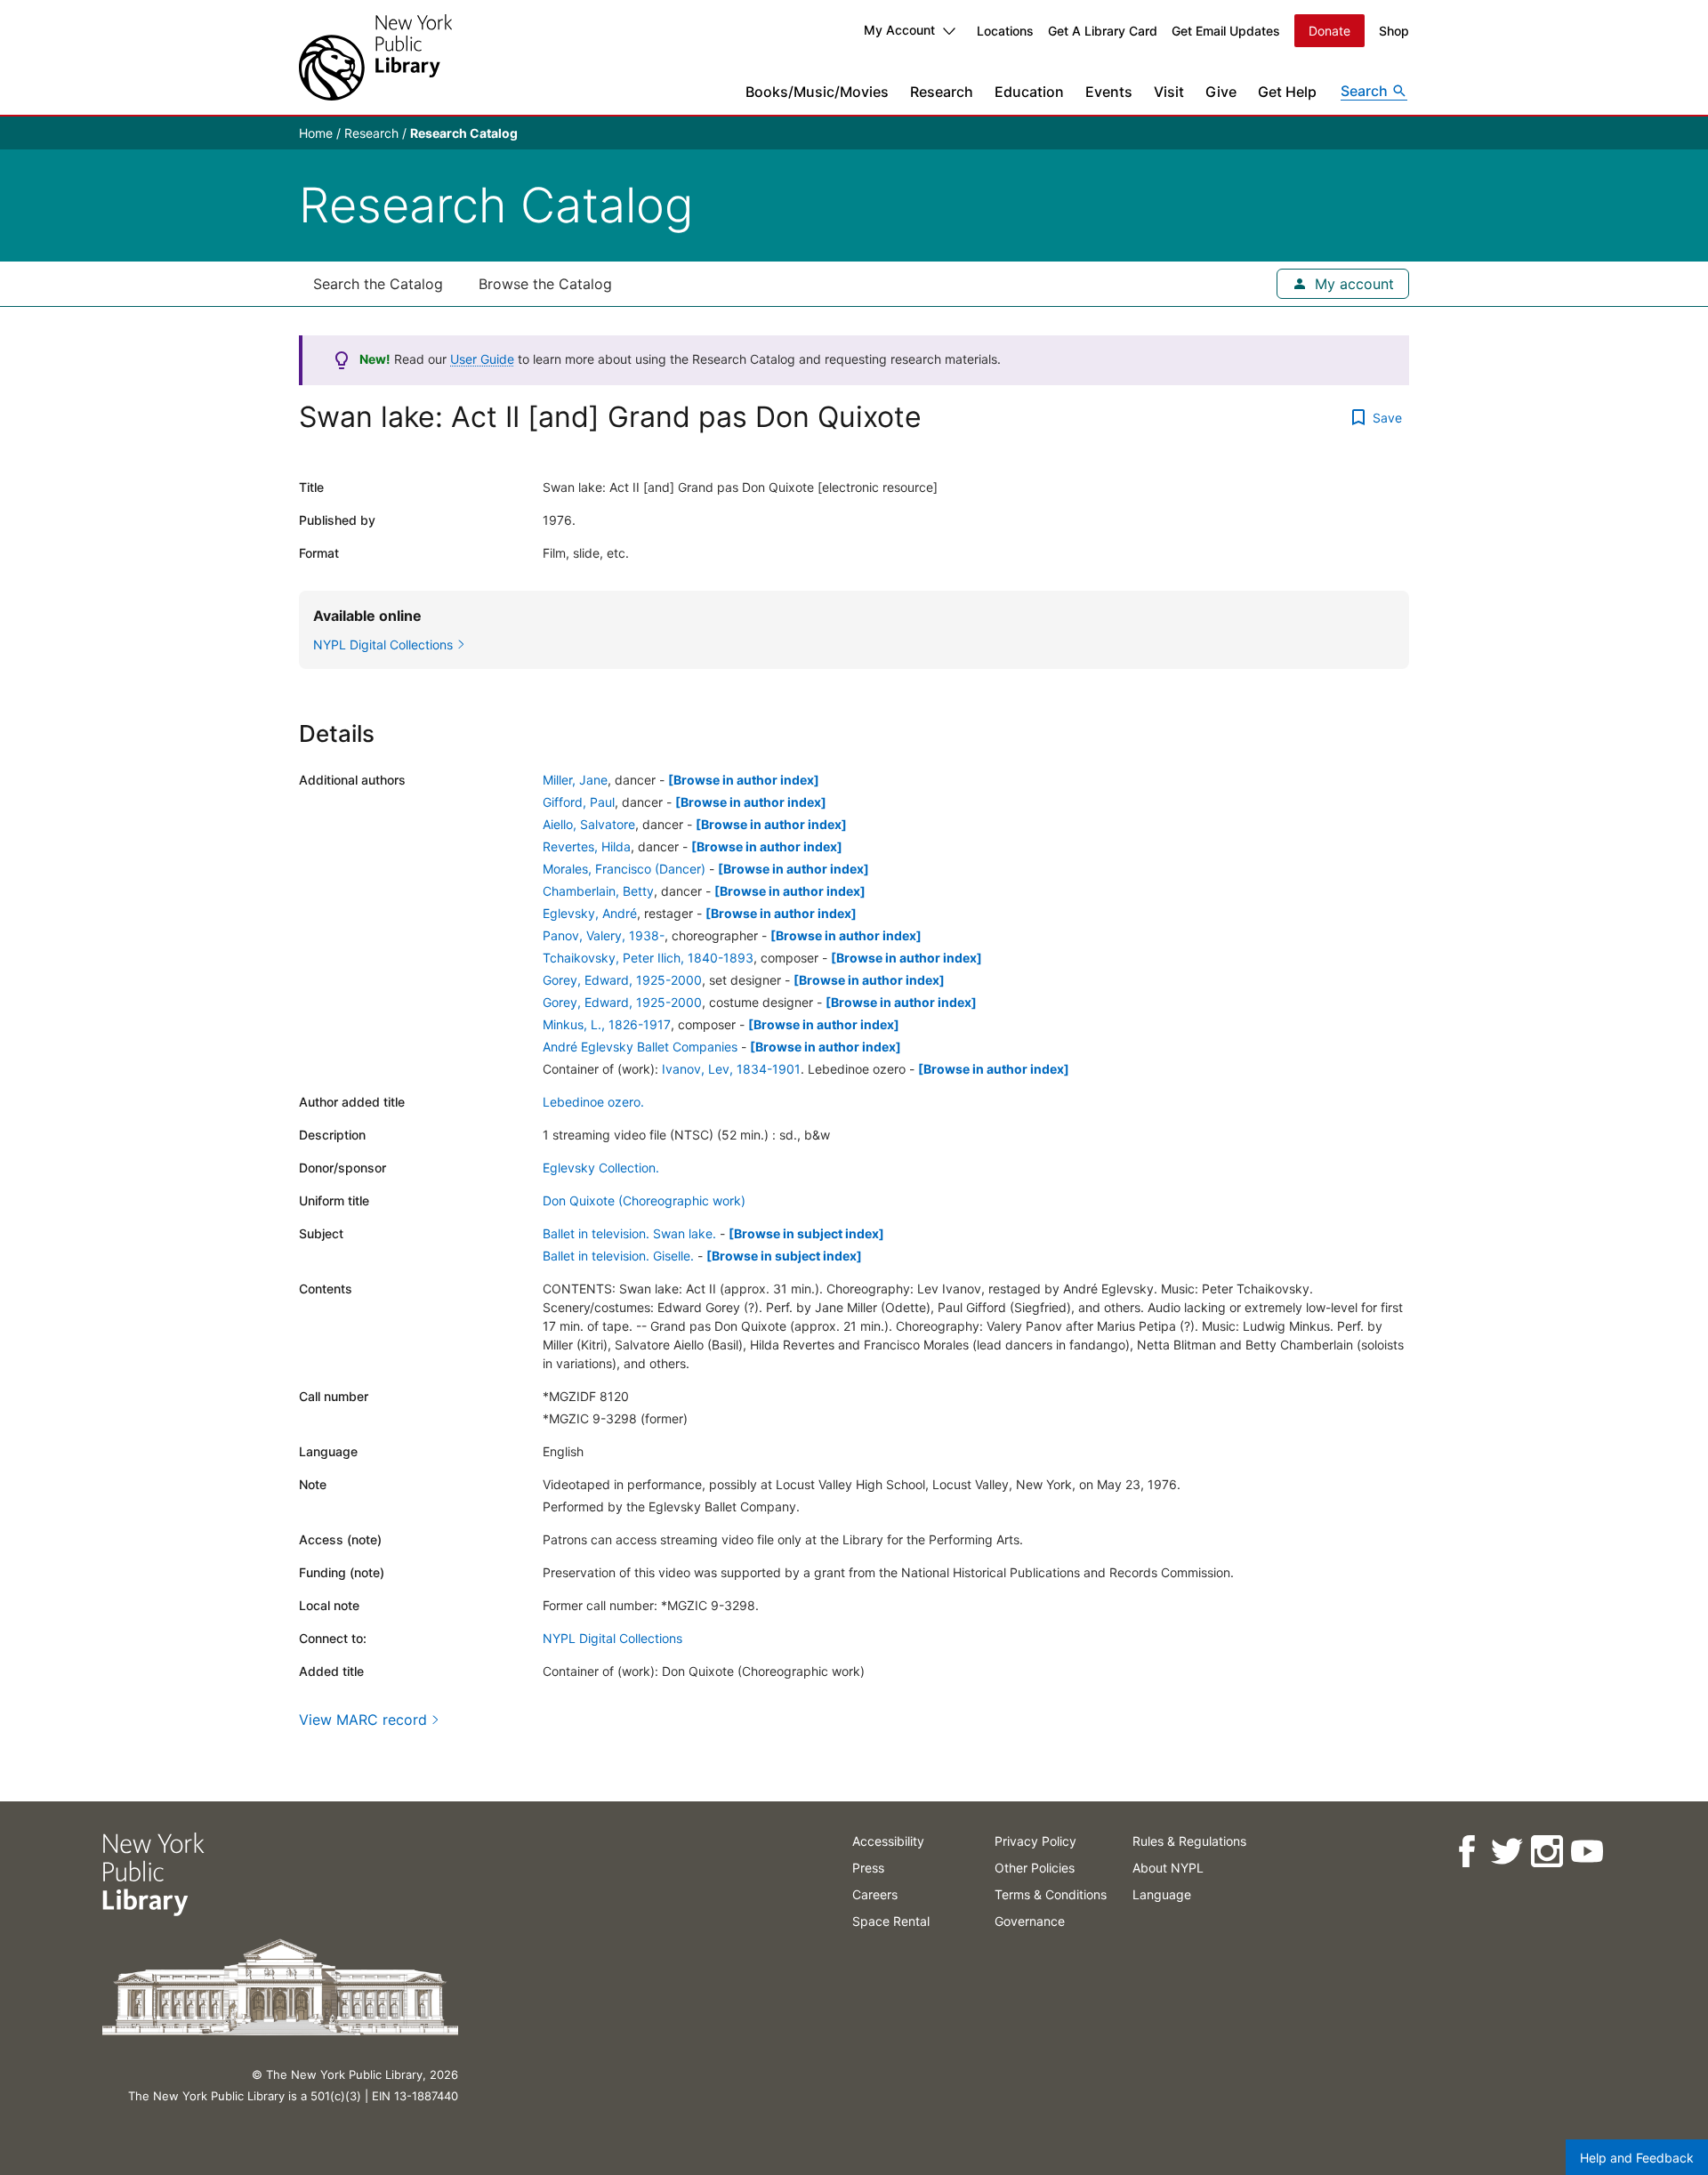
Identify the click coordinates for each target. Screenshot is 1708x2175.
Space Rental (891, 1921)
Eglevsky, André (590, 913)
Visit (1169, 92)
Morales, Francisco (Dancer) (624, 869)
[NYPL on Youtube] (1586, 1852)
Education (1029, 92)
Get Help (1287, 92)
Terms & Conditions (1051, 1894)
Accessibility (888, 1841)
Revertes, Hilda (587, 846)
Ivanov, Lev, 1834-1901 (731, 1069)
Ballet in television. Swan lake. (629, 1233)
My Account (899, 30)
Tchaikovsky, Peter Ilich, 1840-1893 (648, 958)
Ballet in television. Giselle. (618, 1256)
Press (868, 1868)
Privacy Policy (1035, 1841)
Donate (1329, 31)
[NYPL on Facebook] (1466, 1852)
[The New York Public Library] (375, 57)
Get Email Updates (1226, 31)
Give (1221, 92)
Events (1109, 92)
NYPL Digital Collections (612, 1638)
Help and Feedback (1637, 2158)
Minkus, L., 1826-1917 (607, 1024)
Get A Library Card (1103, 31)
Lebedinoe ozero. (593, 1102)
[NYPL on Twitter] (1506, 1852)
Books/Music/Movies (817, 92)
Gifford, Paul (579, 802)
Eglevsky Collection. (601, 1168)
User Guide (482, 359)
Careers (875, 1894)
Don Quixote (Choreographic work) (644, 1200)
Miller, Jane (575, 780)
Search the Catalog (378, 284)
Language (1162, 1894)
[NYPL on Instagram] (1546, 1852)
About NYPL (1168, 1868)
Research (942, 92)
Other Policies (1035, 1868)
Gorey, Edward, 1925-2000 (622, 980)
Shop (1394, 31)
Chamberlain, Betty (598, 891)
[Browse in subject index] (806, 1233)
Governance (1030, 1921)
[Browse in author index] (744, 780)
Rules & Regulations (1189, 1841)
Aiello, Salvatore (589, 824)
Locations (1005, 31)
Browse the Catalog (545, 284)
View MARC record (363, 1720)
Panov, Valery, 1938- (604, 935)
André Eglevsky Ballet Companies (640, 1047)
